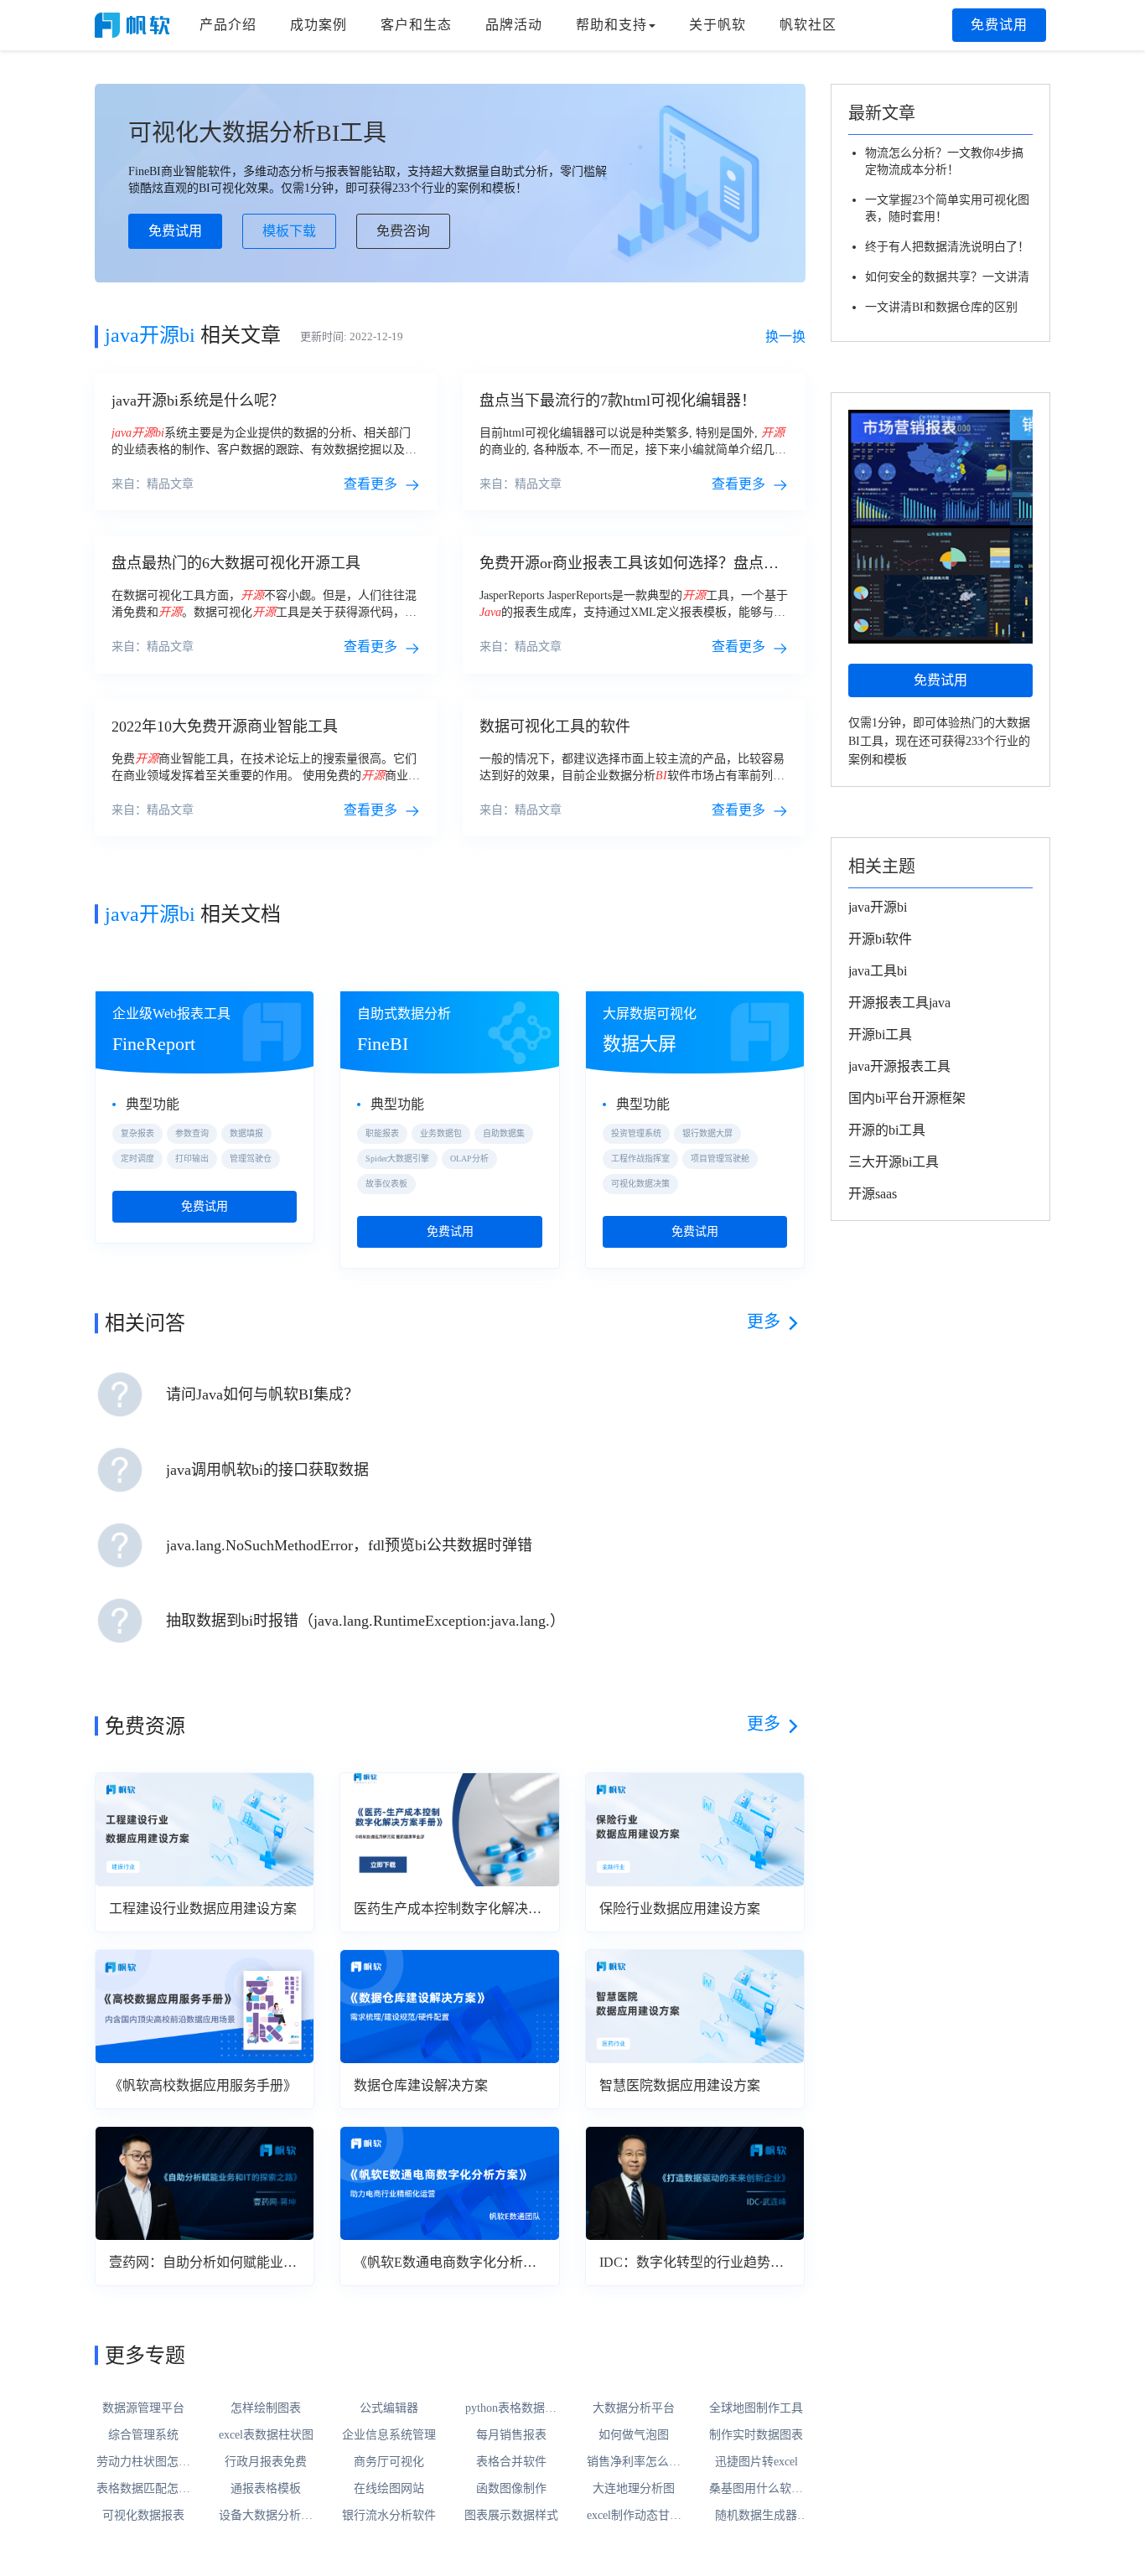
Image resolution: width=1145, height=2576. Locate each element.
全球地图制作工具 (756, 2408)
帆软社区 (808, 25)
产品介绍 (228, 25)
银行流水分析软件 (389, 2515)
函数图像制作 (511, 2488)
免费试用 (999, 25)
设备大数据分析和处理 (266, 2517)
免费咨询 (403, 231)
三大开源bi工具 (894, 1162)
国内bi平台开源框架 (907, 1098)
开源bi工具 (880, 1035)
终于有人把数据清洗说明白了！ (947, 247)
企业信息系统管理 (389, 2435)
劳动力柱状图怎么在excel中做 (143, 2463)
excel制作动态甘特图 (634, 2517)
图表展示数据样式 (511, 2515)
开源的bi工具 (887, 1130)
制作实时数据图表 (756, 2435)
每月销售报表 (511, 2435)
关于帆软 (718, 25)
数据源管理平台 (143, 2408)
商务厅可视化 (389, 2462)
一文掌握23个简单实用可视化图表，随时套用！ (947, 208)
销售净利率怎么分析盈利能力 (634, 2463)
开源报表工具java (899, 1003)
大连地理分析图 (634, 2488)
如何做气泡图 (634, 2435)
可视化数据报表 (143, 2515)
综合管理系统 (143, 2435)
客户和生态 (416, 25)
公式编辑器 (389, 2408)
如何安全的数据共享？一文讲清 (947, 277)
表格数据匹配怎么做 (143, 2490)
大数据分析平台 (634, 2408)
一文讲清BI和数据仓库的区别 (941, 307)
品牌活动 (514, 25)
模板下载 (289, 231)
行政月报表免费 (266, 2462)
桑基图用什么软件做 (756, 2490)
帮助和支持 (611, 25)
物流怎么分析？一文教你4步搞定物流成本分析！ (944, 161)
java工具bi (878, 971)
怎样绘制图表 (266, 2408)
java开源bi (878, 907)
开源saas (873, 1194)
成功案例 (319, 25)
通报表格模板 (266, 2488)
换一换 (785, 336)
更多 (764, 1322)
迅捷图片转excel (756, 2462)
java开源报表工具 (899, 1066)
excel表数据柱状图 (266, 2435)
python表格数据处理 (511, 2409)
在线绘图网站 (389, 2488)
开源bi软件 (880, 939)
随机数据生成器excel (756, 2517)
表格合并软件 (511, 2462)
